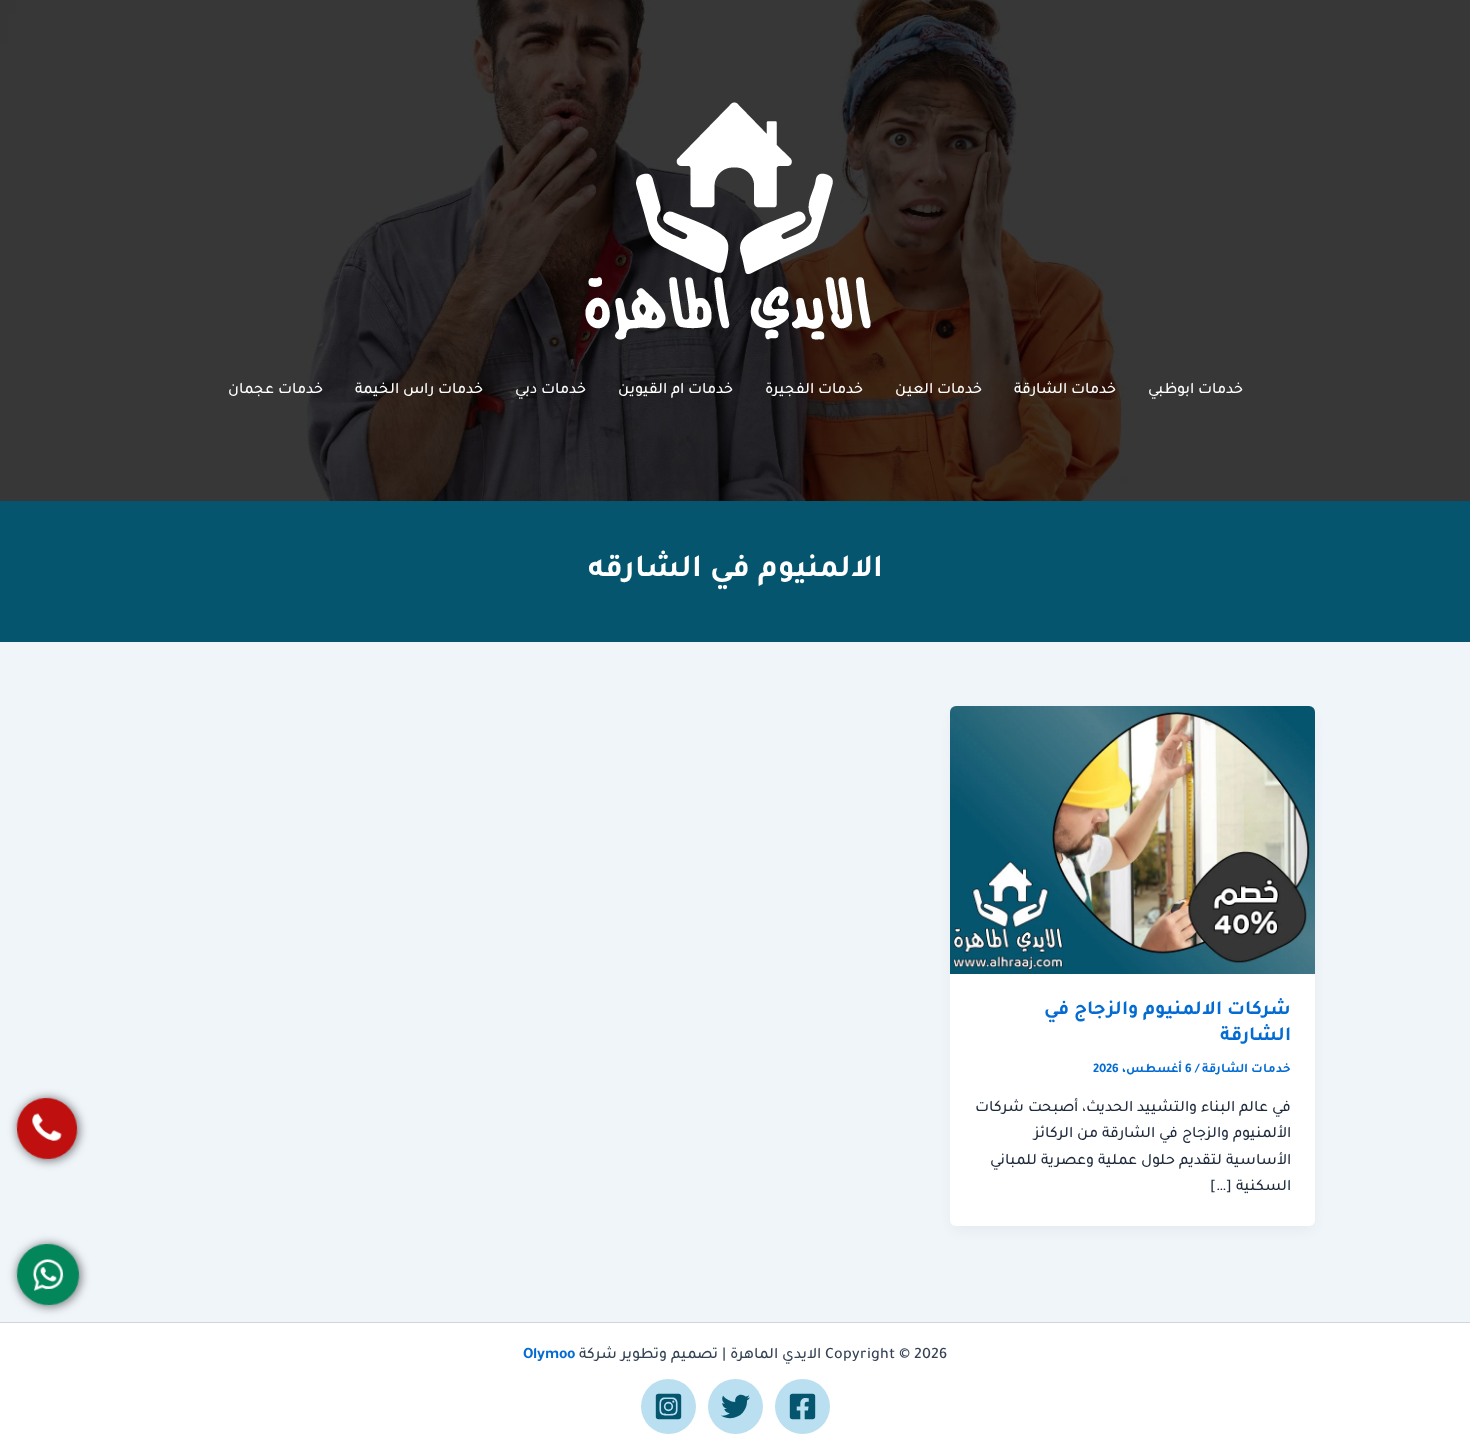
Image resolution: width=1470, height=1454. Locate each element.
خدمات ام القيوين (675, 391)
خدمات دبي (550, 391)
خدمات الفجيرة (814, 391)
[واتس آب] (47, 1274)
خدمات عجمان (275, 391)
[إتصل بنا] (46, 1129)
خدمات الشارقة (1065, 391)
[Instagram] (668, 1406)
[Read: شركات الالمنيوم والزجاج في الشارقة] (1132, 841)
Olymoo (549, 1356)
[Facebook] (802, 1406)
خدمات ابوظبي (1195, 391)
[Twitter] (735, 1406)
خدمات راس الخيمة (419, 391)
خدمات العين (938, 391)
